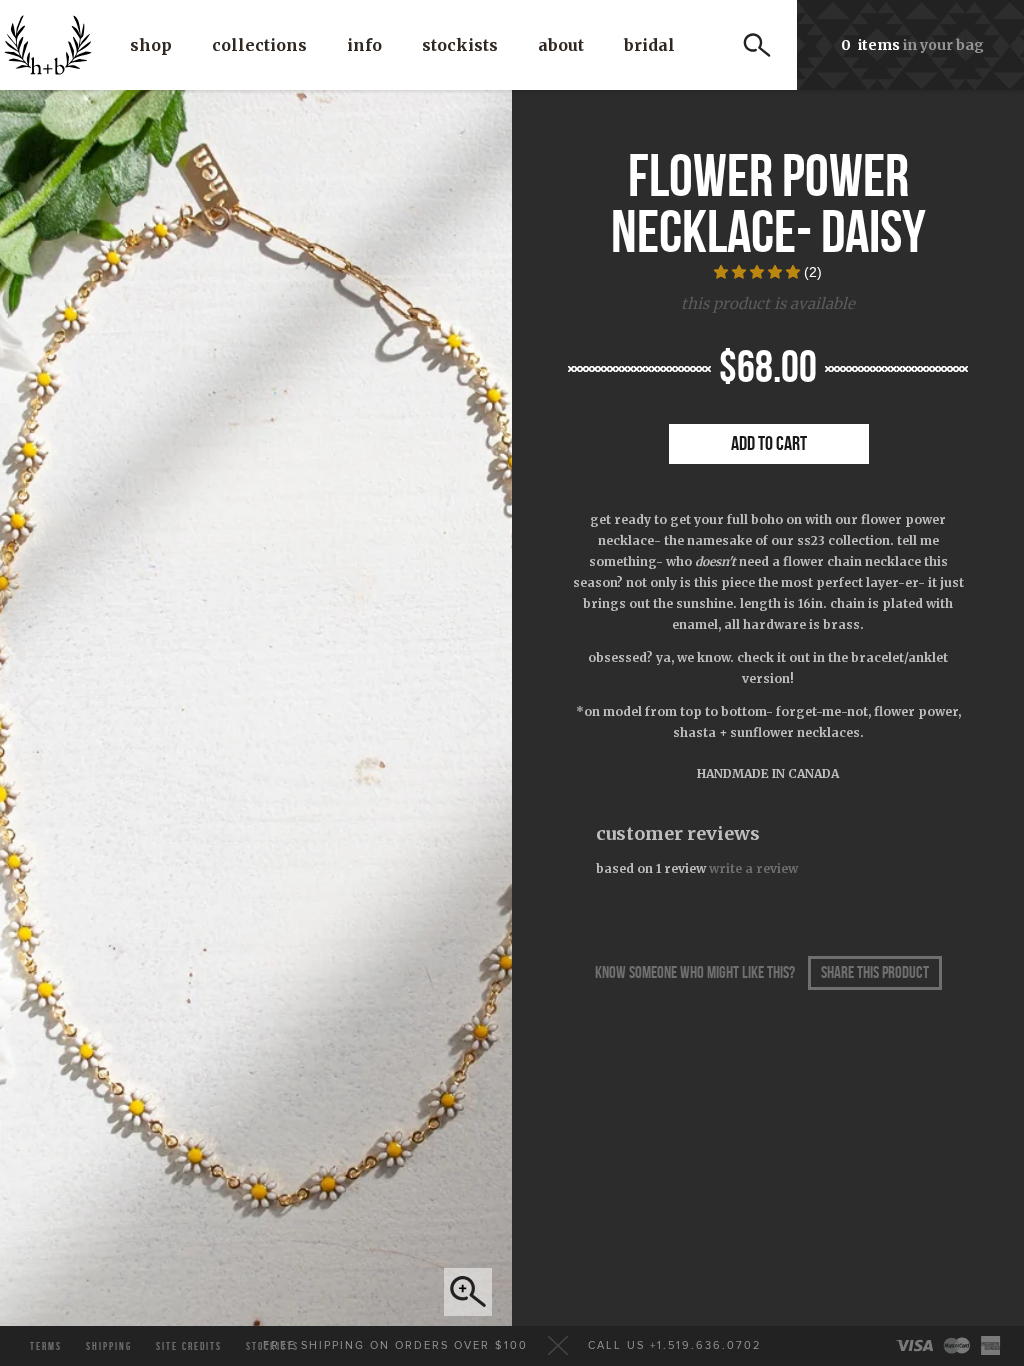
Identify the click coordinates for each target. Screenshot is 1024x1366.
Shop (151, 45)
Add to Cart (769, 444)
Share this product (875, 973)
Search (757, 45)
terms (46, 1346)
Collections (259, 45)
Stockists (460, 45)
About (561, 45)
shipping (109, 1346)
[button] (759, 272)
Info (364, 45)
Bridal (649, 45)
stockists (272, 1346)
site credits (189, 1346)
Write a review (753, 868)
